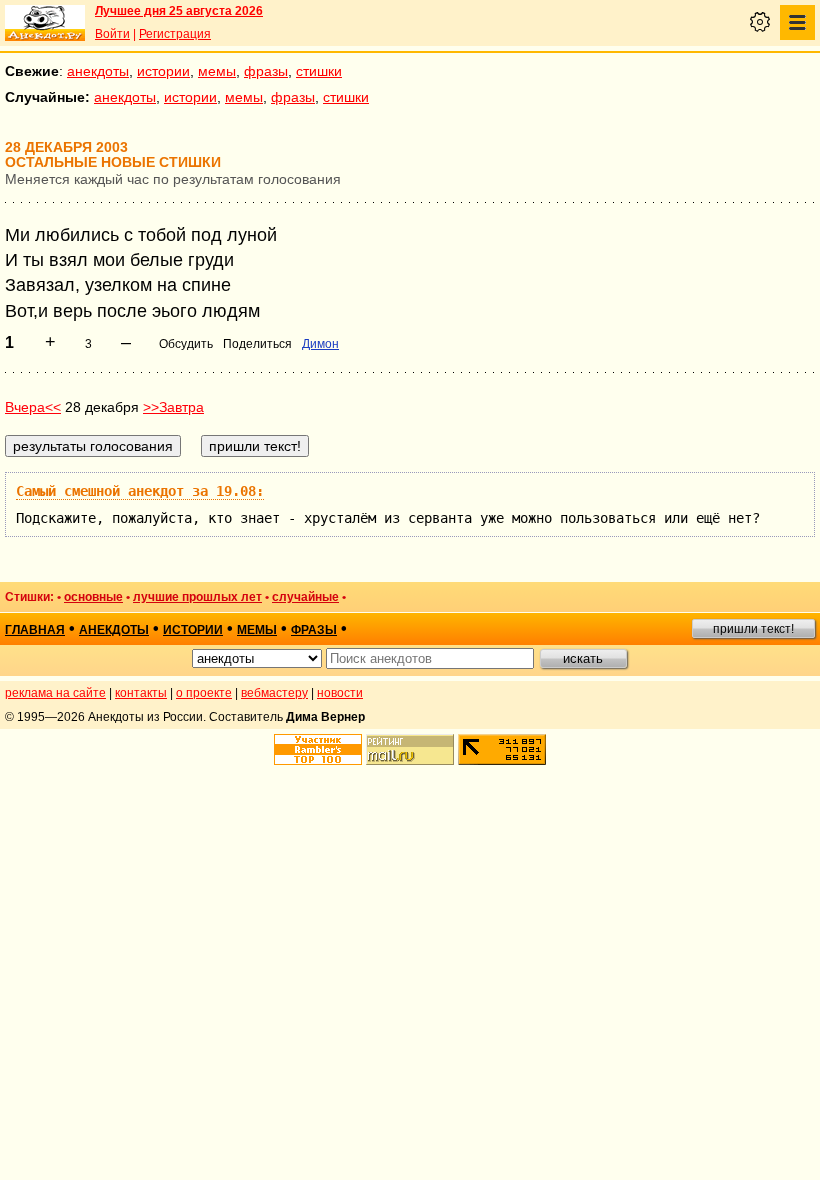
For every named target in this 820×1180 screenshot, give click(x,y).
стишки (319, 71)
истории (163, 71)
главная (35, 630)
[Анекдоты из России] (45, 23)
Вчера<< (33, 407)
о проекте (204, 693)
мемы (217, 71)
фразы (266, 71)
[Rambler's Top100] (318, 749)
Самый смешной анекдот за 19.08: (140, 491)
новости (340, 693)
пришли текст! (753, 629)
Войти (112, 34)
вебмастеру (274, 693)
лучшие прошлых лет (197, 597)
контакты (141, 693)
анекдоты (98, 71)
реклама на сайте (55, 693)
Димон (320, 344)
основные (93, 597)
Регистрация (175, 34)
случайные (305, 597)
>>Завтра (173, 407)
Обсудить (186, 344)
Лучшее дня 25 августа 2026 (179, 11)
